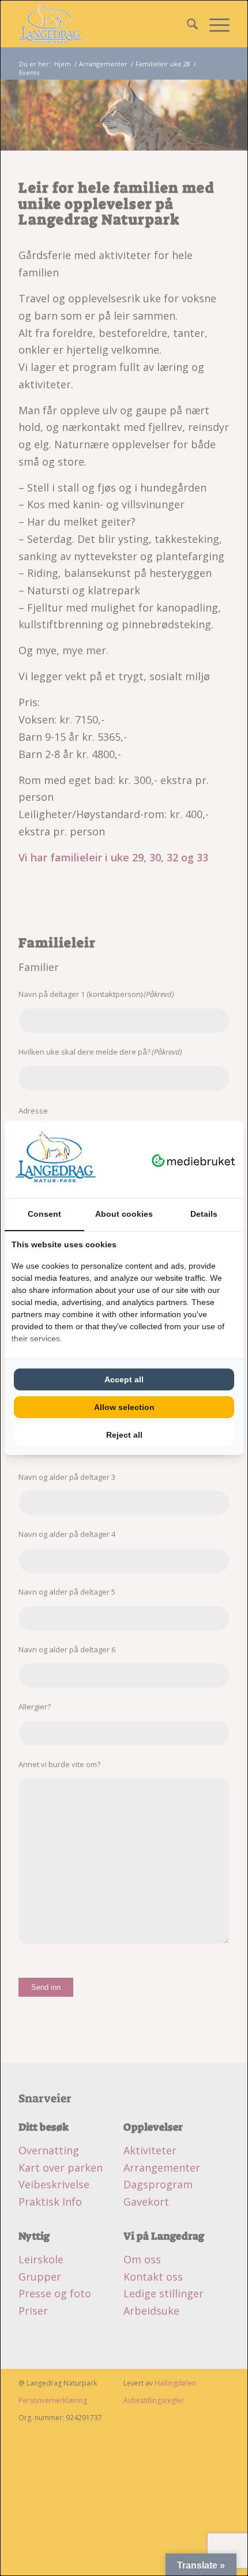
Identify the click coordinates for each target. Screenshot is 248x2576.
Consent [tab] (44, 1214)
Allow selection (124, 1407)
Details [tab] (204, 1214)
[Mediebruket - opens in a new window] (193, 1160)
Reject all (124, 1435)
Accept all (124, 1379)
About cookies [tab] (124, 1214)
